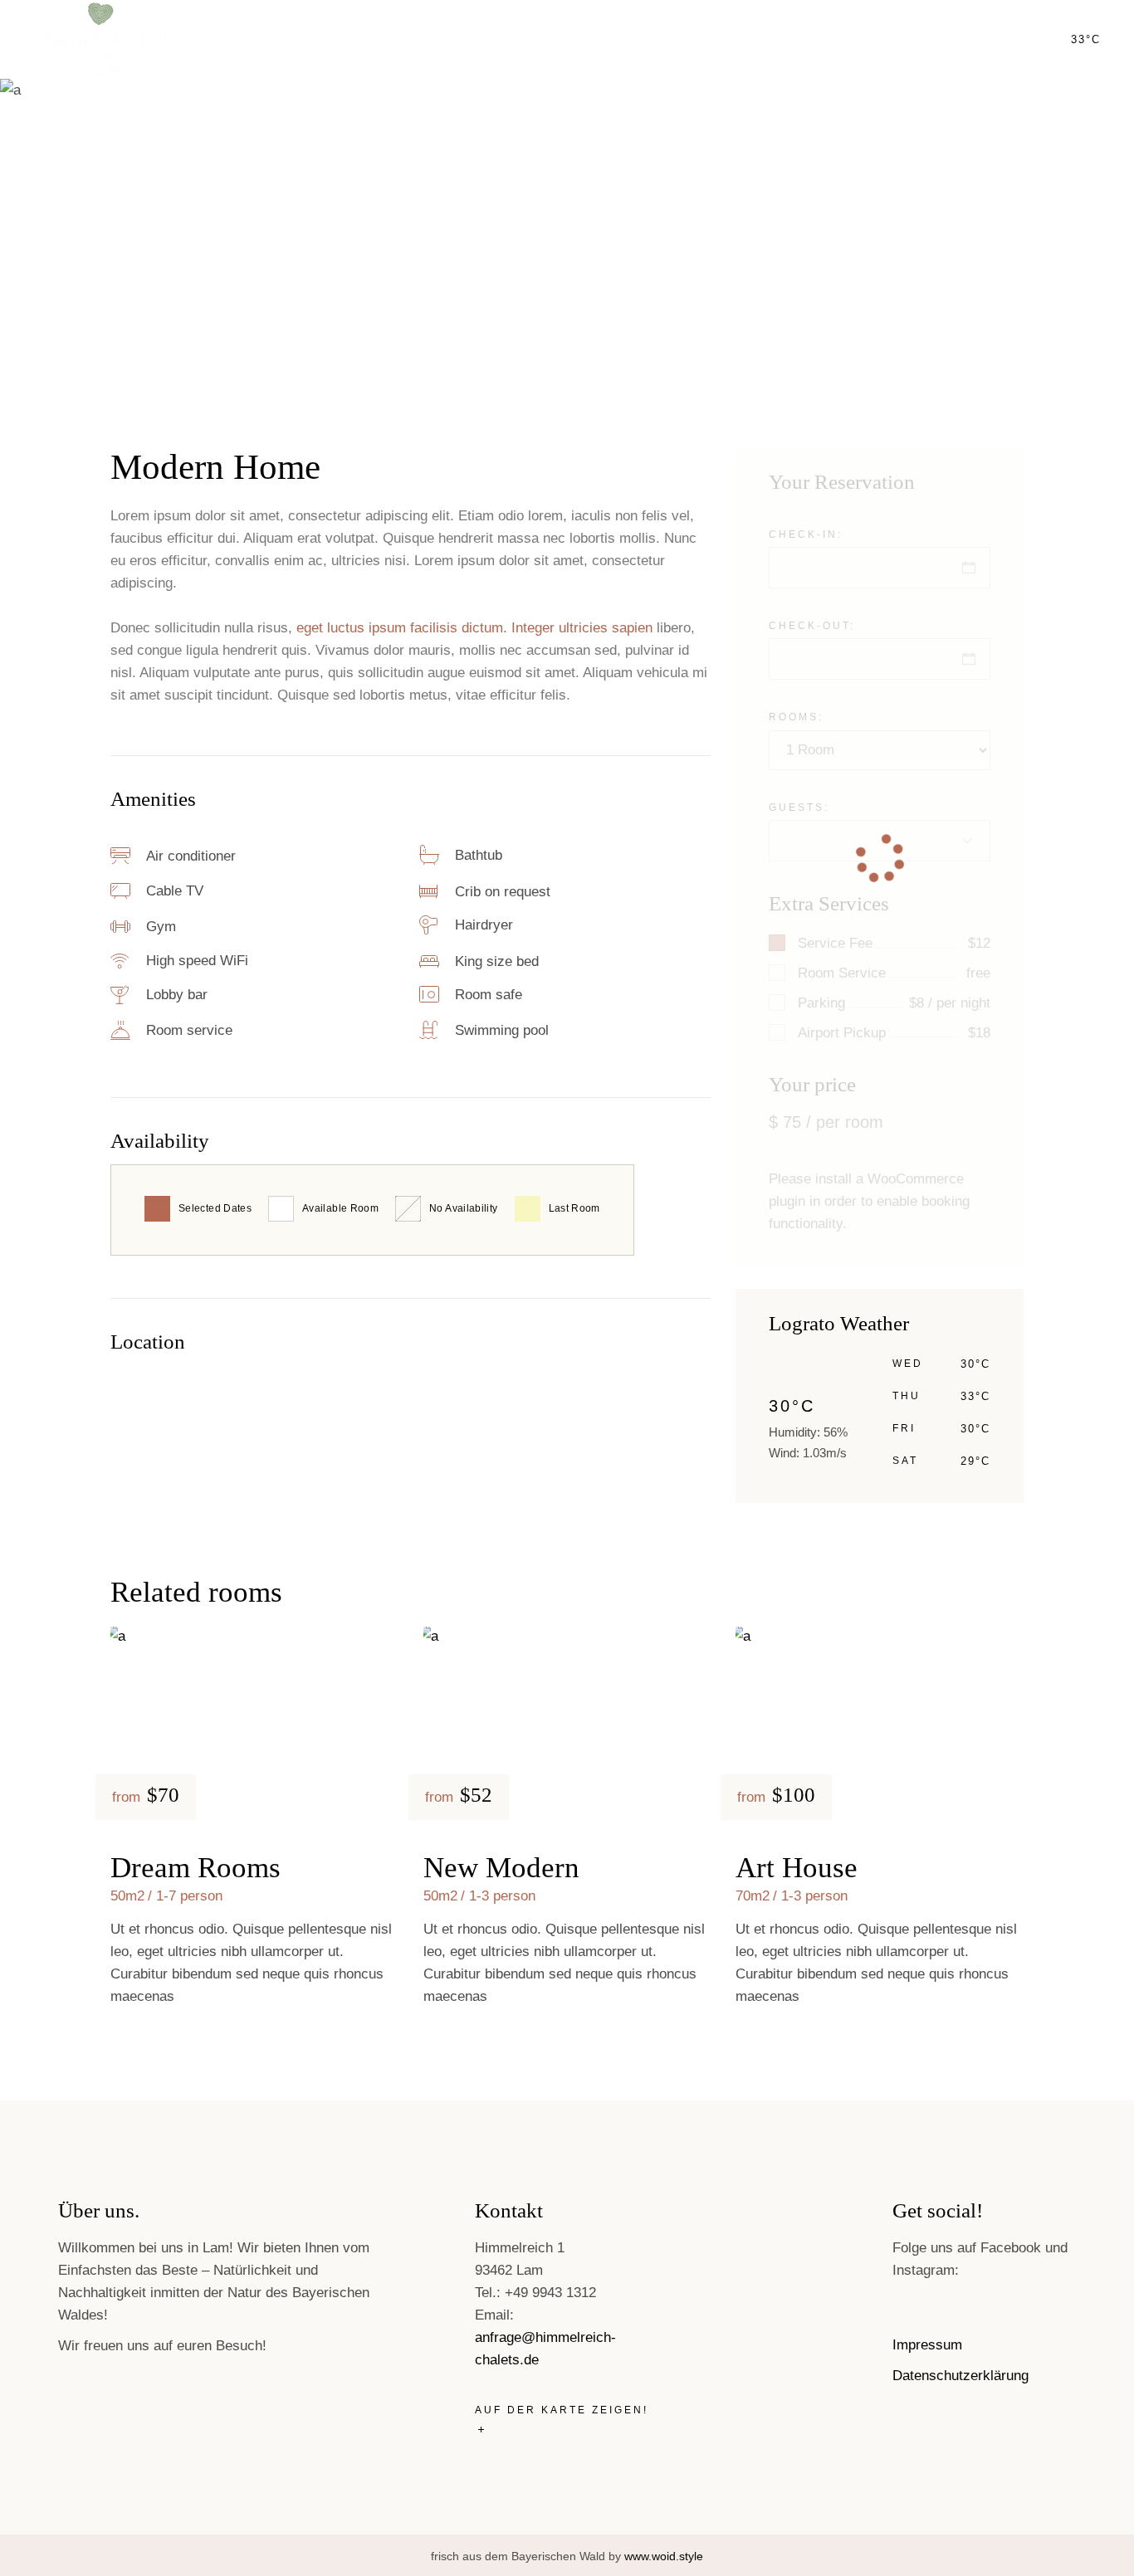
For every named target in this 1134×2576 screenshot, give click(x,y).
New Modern (501, 1868)
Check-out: (812, 626)
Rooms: (796, 717)
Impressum (927, 2345)
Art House (797, 1868)
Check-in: (806, 534)
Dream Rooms (196, 1868)
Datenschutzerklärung (960, 2376)
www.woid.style (664, 2556)
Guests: (799, 807)
